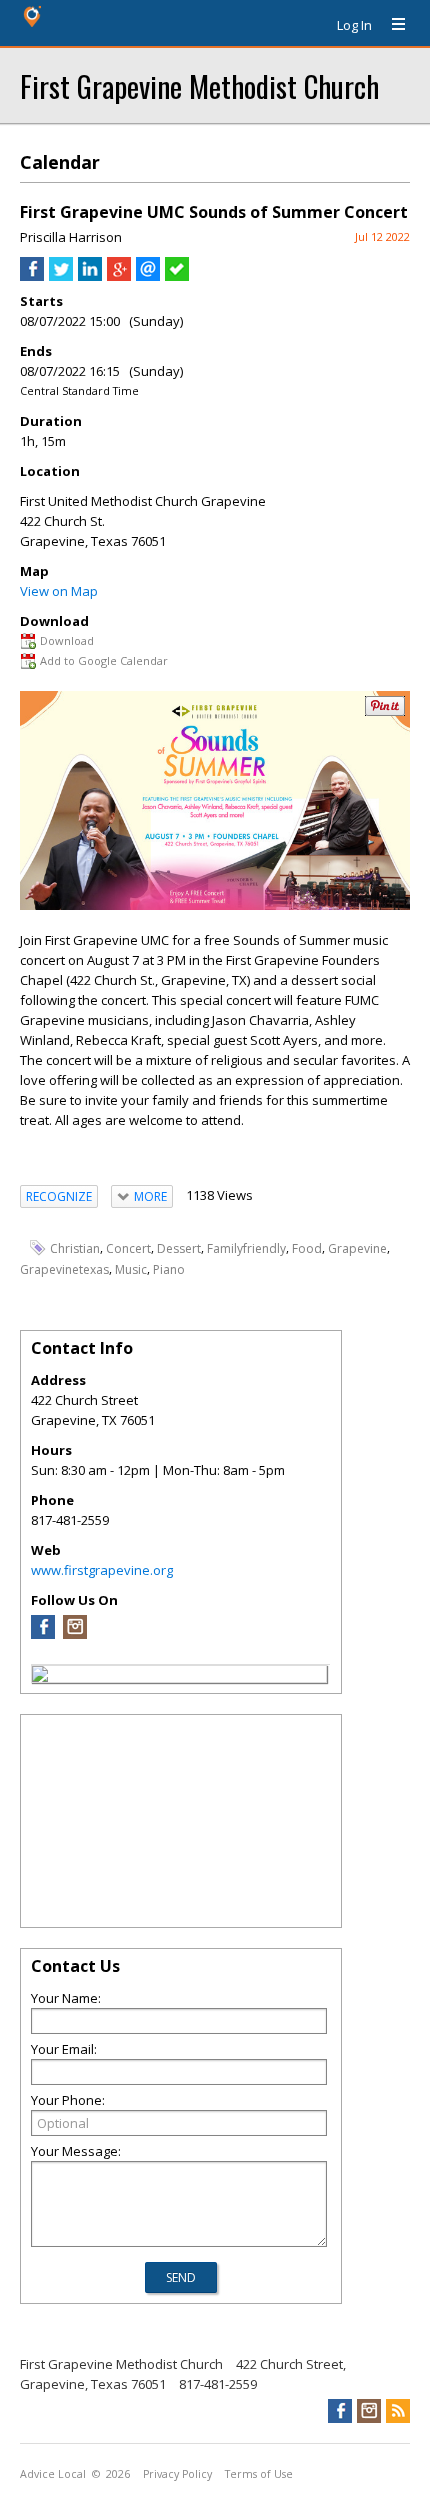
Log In (354, 25)
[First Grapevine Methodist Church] (40, 1677)
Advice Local (53, 2474)
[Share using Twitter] (61, 276)
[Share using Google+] (119, 276)
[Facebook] (43, 1634)
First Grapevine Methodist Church (199, 85)
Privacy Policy (177, 2474)
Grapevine (357, 1248)
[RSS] (398, 2411)
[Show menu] (391, 25)
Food (307, 1248)
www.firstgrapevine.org (102, 1570)
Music (131, 1269)
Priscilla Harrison (71, 237)
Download (67, 640)
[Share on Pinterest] (385, 711)
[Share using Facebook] (32, 276)
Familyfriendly (246, 1248)
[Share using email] (148, 276)
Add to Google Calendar (104, 660)
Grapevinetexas (64, 1269)
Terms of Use (259, 2474)
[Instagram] (75, 1634)
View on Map (59, 591)
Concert (128, 1248)
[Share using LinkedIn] (90, 276)
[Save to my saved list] (177, 276)
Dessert (179, 1248)
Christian (75, 1248)
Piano (169, 1269)
